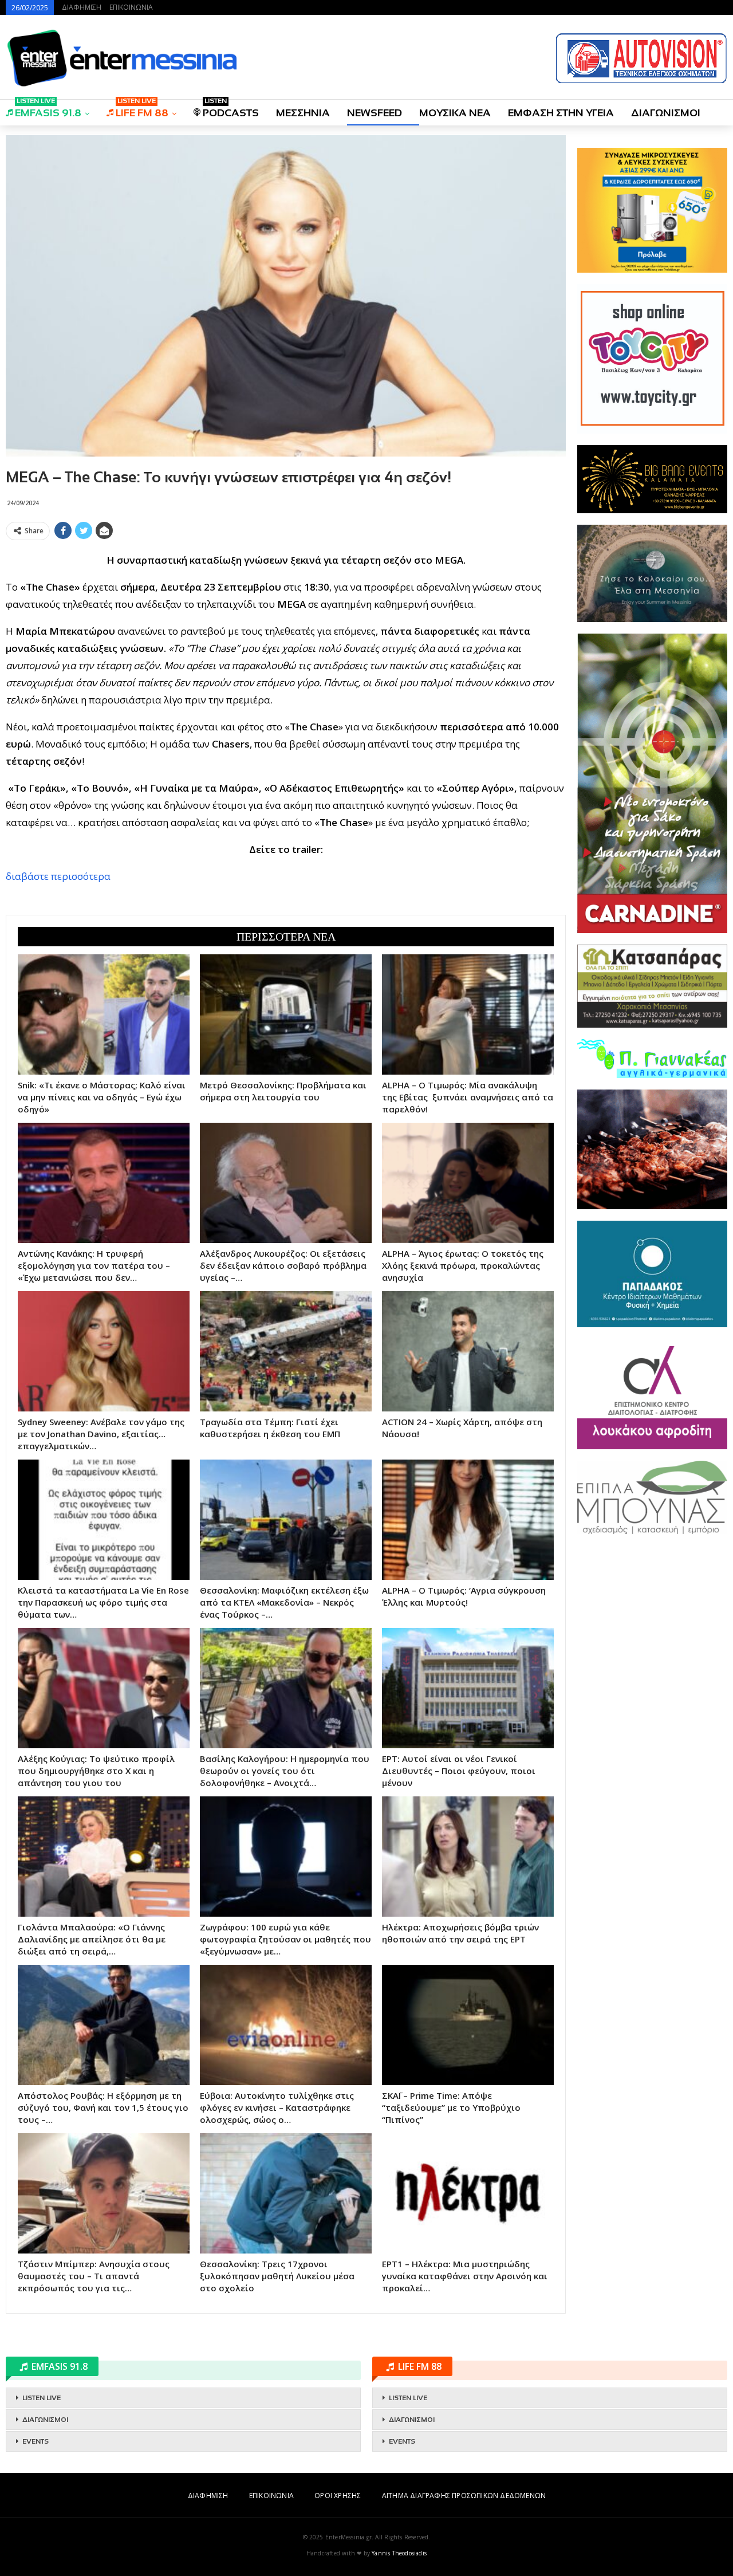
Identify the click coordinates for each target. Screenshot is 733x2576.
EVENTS (36, 2441)
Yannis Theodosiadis (399, 2553)
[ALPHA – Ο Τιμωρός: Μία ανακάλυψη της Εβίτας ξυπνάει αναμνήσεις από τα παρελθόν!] (468, 1014)
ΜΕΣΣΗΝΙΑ (303, 113)
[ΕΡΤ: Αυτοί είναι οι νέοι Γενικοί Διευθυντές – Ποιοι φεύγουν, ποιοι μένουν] (468, 1688)
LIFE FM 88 (142, 109)
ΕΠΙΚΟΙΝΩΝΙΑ (131, 7)
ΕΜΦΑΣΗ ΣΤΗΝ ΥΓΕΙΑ (561, 113)
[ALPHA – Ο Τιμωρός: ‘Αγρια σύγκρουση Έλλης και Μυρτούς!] (468, 1520)
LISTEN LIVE (42, 2398)
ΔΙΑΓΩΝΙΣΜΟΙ (666, 113)
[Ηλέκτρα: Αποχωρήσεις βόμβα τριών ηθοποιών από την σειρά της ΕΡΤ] (468, 1857)
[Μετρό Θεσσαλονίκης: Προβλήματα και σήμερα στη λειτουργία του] (286, 1014)
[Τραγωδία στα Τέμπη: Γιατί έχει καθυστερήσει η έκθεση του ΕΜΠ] (286, 1351)
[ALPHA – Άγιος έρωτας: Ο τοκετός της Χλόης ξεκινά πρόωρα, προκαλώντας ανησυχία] (468, 1183)
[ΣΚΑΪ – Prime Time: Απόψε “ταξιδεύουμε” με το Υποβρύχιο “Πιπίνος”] (468, 2025)
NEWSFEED (375, 113)
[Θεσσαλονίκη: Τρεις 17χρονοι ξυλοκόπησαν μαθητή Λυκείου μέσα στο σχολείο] (286, 2193)
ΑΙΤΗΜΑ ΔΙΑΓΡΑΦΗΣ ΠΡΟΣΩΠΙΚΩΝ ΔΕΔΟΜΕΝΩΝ (464, 2496)
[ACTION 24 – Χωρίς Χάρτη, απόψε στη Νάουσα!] (468, 1351)
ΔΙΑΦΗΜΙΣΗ (82, 7)
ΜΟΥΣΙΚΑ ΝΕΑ (455, 113)
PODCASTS (231, 109)
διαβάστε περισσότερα (58, 876)
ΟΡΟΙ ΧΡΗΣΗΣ (338, 2496)
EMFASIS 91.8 (48, 109)
